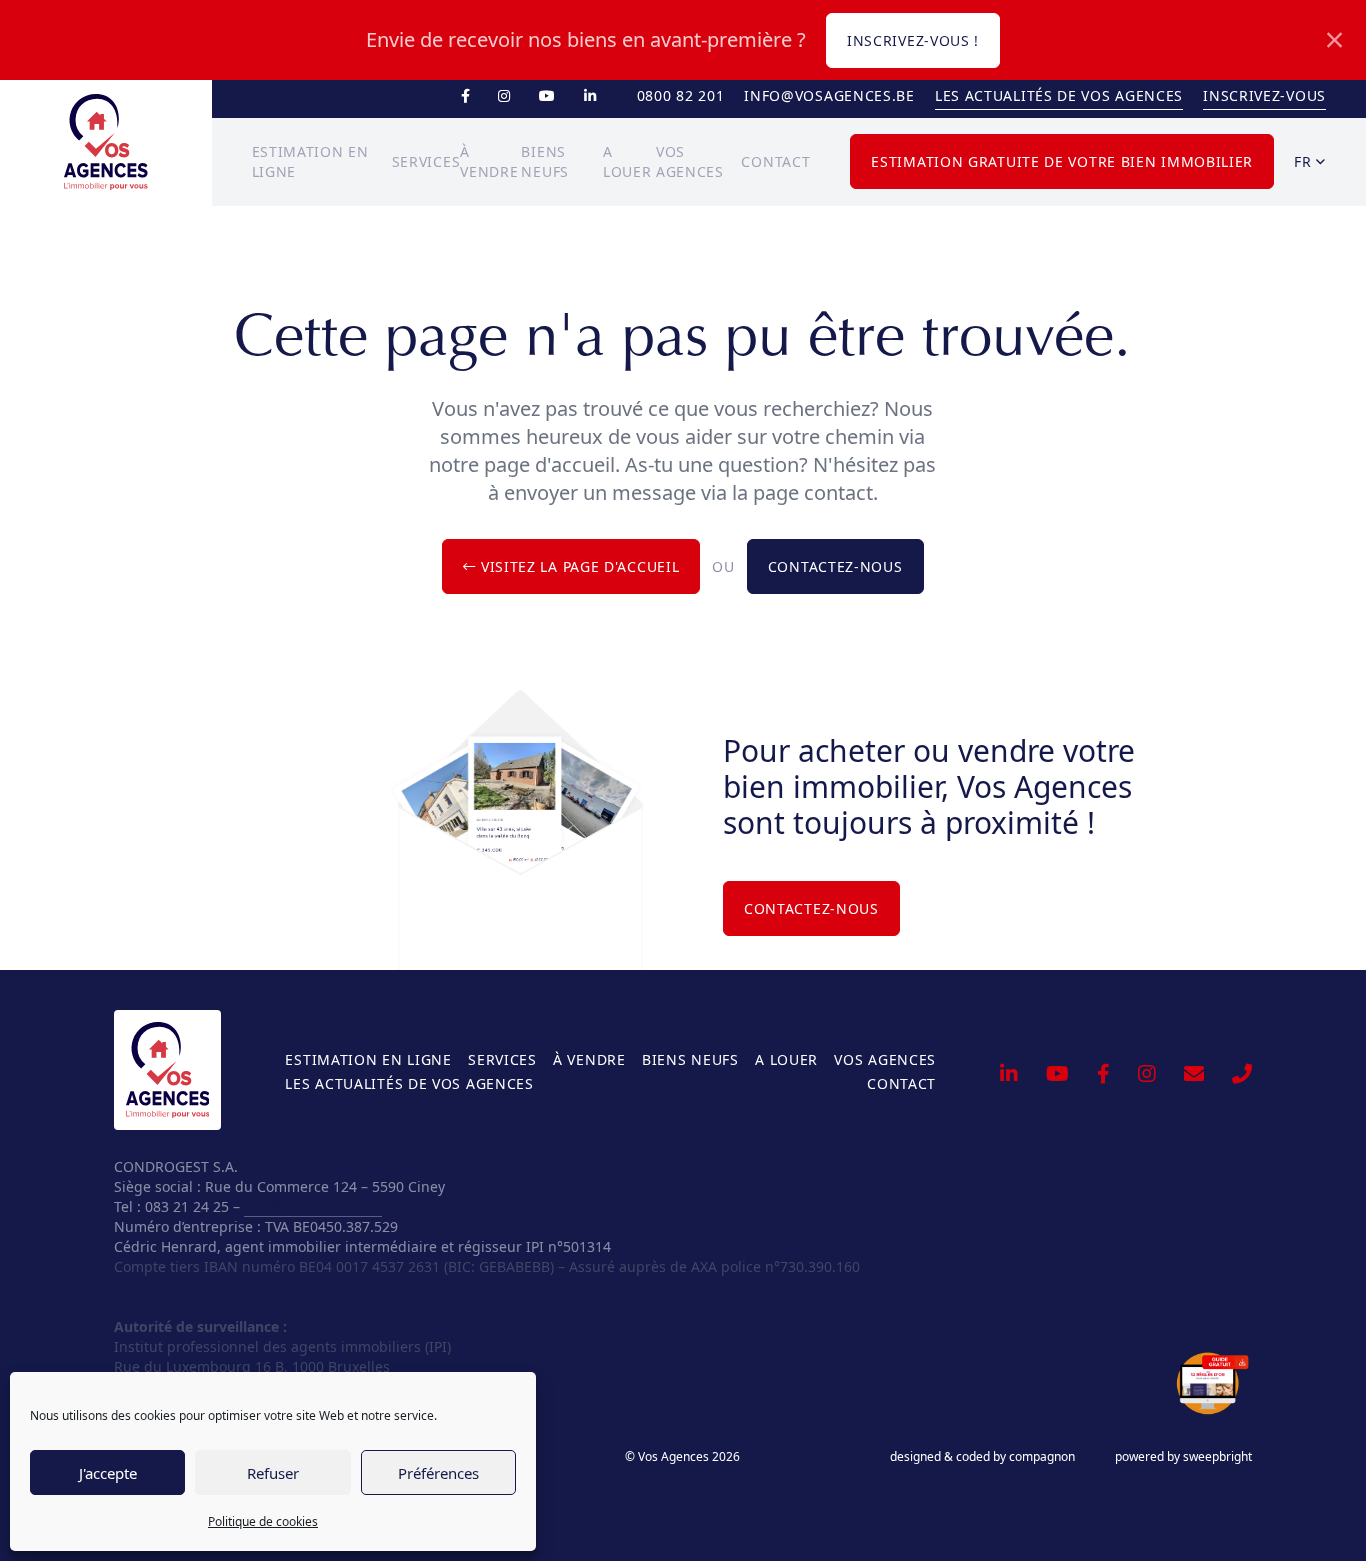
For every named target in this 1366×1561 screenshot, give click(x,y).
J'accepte (108, 1473)
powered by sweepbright (1183, 1457)
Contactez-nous (835, 566)
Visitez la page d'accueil (577, 566)
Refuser (273, 1473)
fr (1305, 161)
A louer (786, 1059)
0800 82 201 (681, 95)
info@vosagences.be (829, 95)
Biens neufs (690, 1059)
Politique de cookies (263, 1521)
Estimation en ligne (368, 1059)
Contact (775, 161)
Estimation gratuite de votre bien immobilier (1062, 161)
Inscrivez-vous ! (913, 40)
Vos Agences (885, 1059)
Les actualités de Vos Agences (1059, 95)
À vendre (589, 1059)
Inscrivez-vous (1264, 95)
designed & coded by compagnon (982, 1457)
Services (426, 161)
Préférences (438, 1473)
